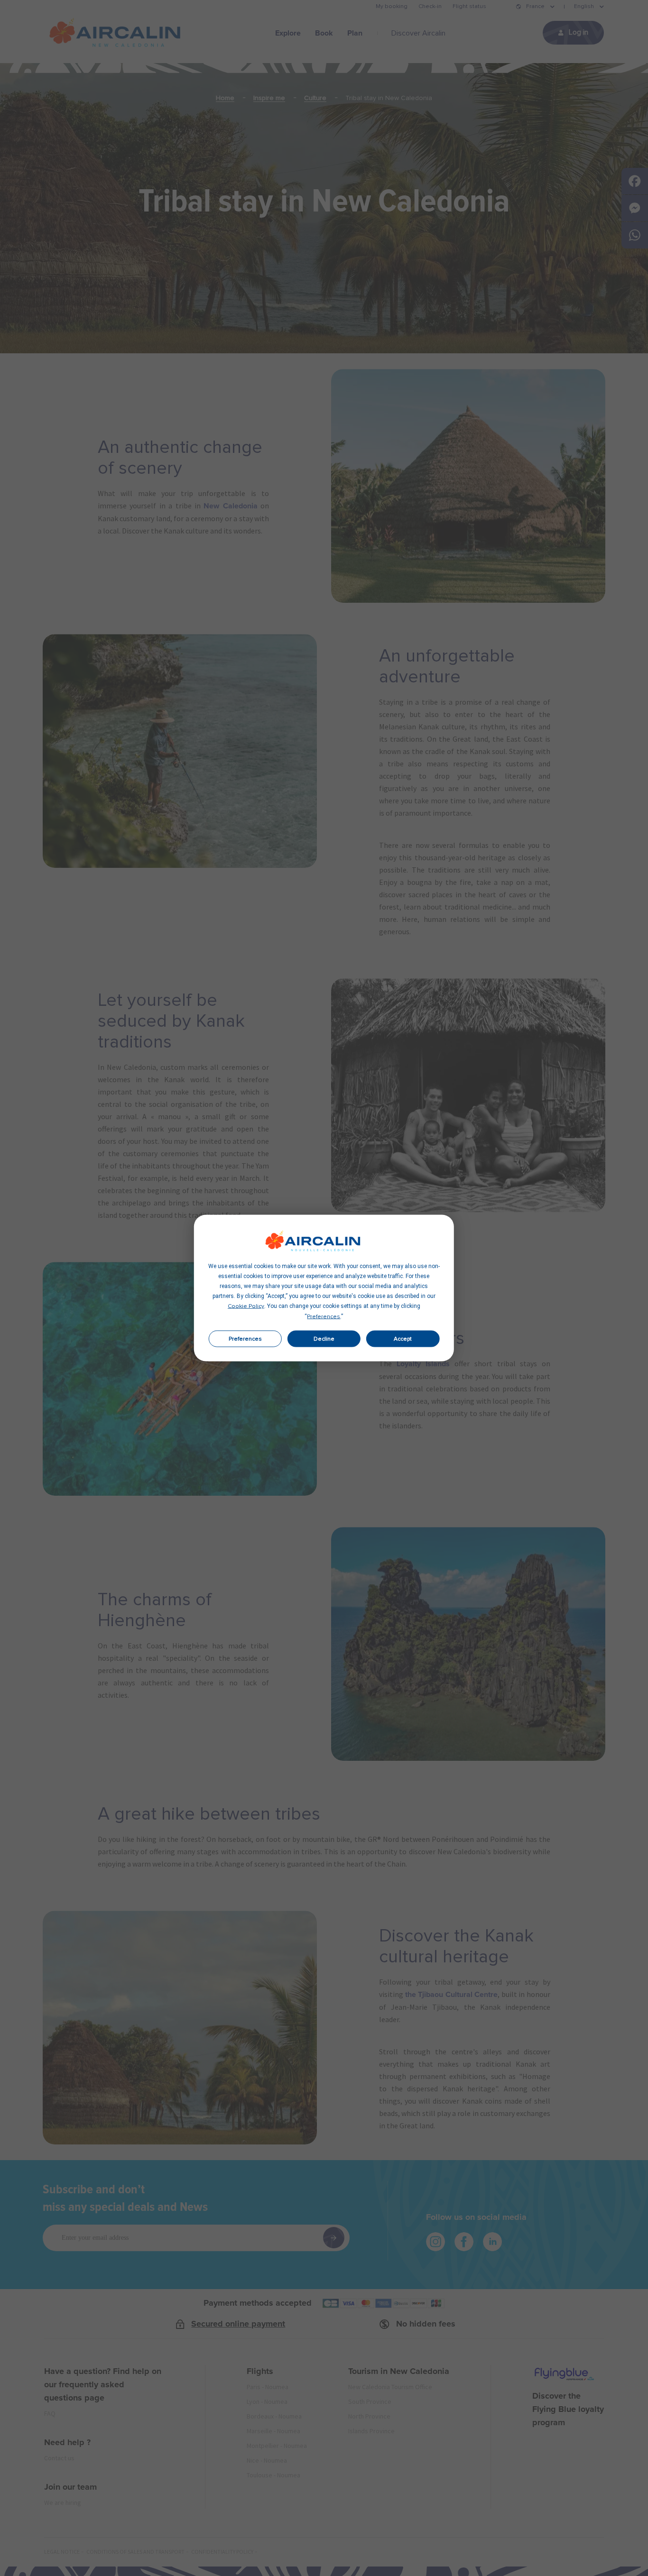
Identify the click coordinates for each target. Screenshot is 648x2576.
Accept (403, 1339)
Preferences (245, 1339)
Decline (324, 1339)
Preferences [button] (324, 1317)
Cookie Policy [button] (246, 1306)
